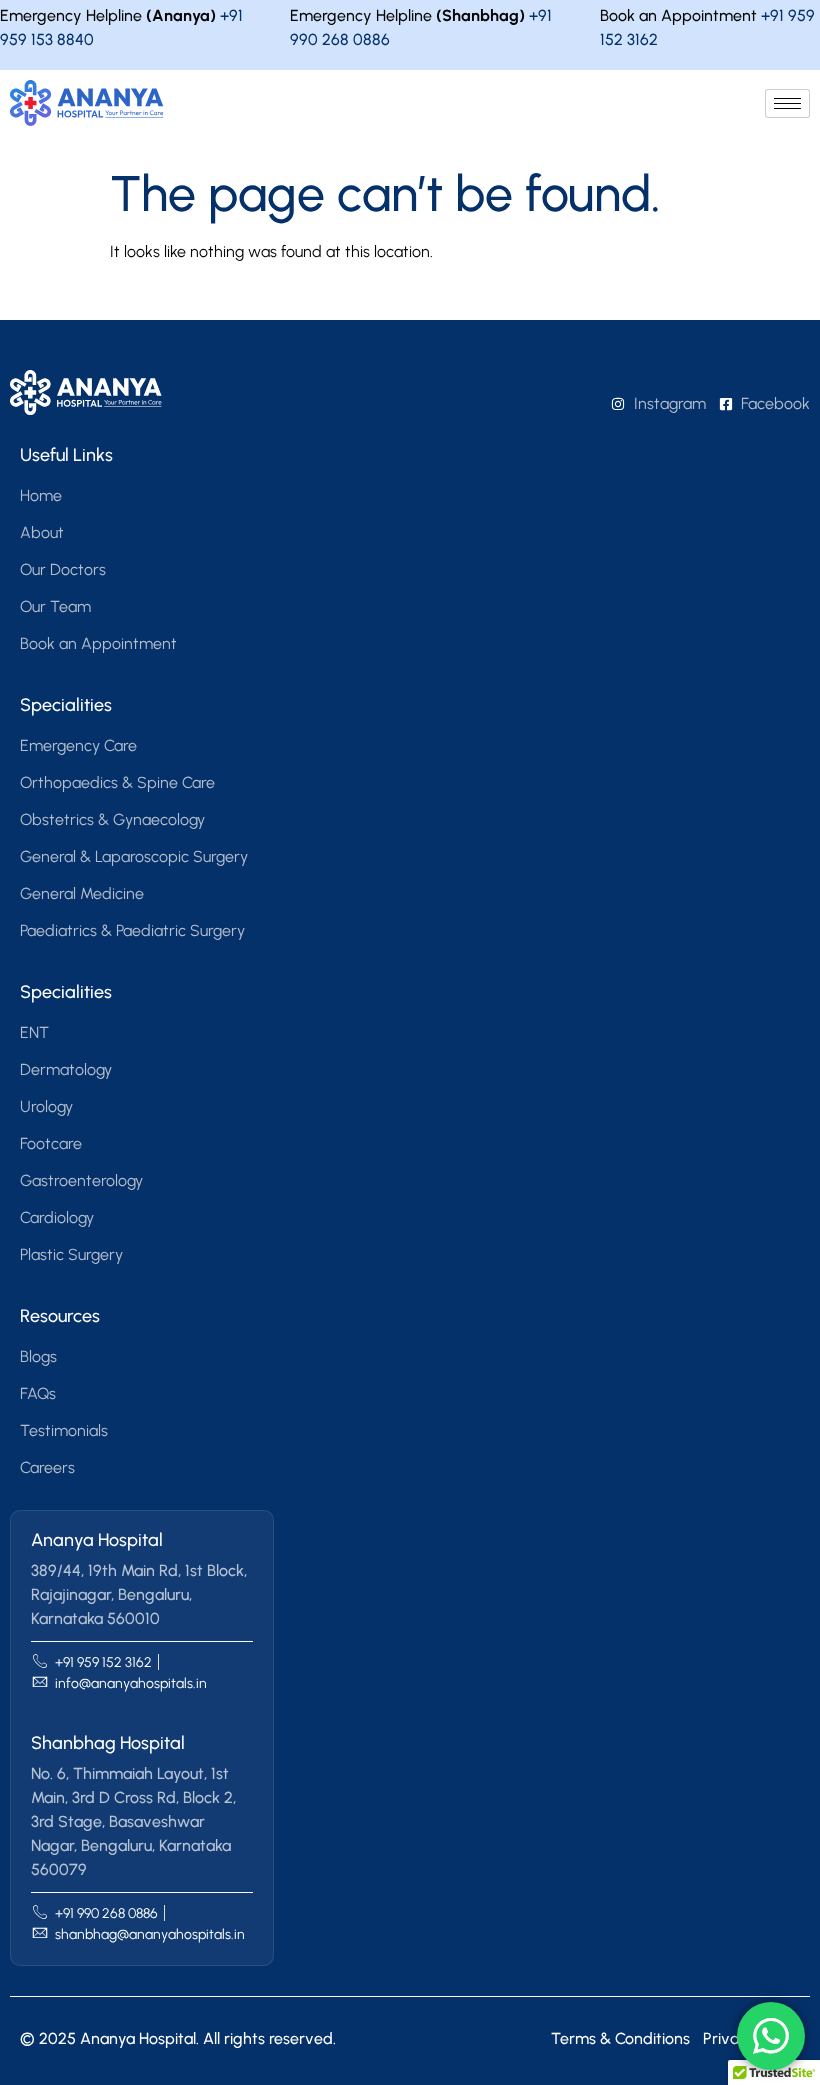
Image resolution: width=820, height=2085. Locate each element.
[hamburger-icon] (787, 103)
